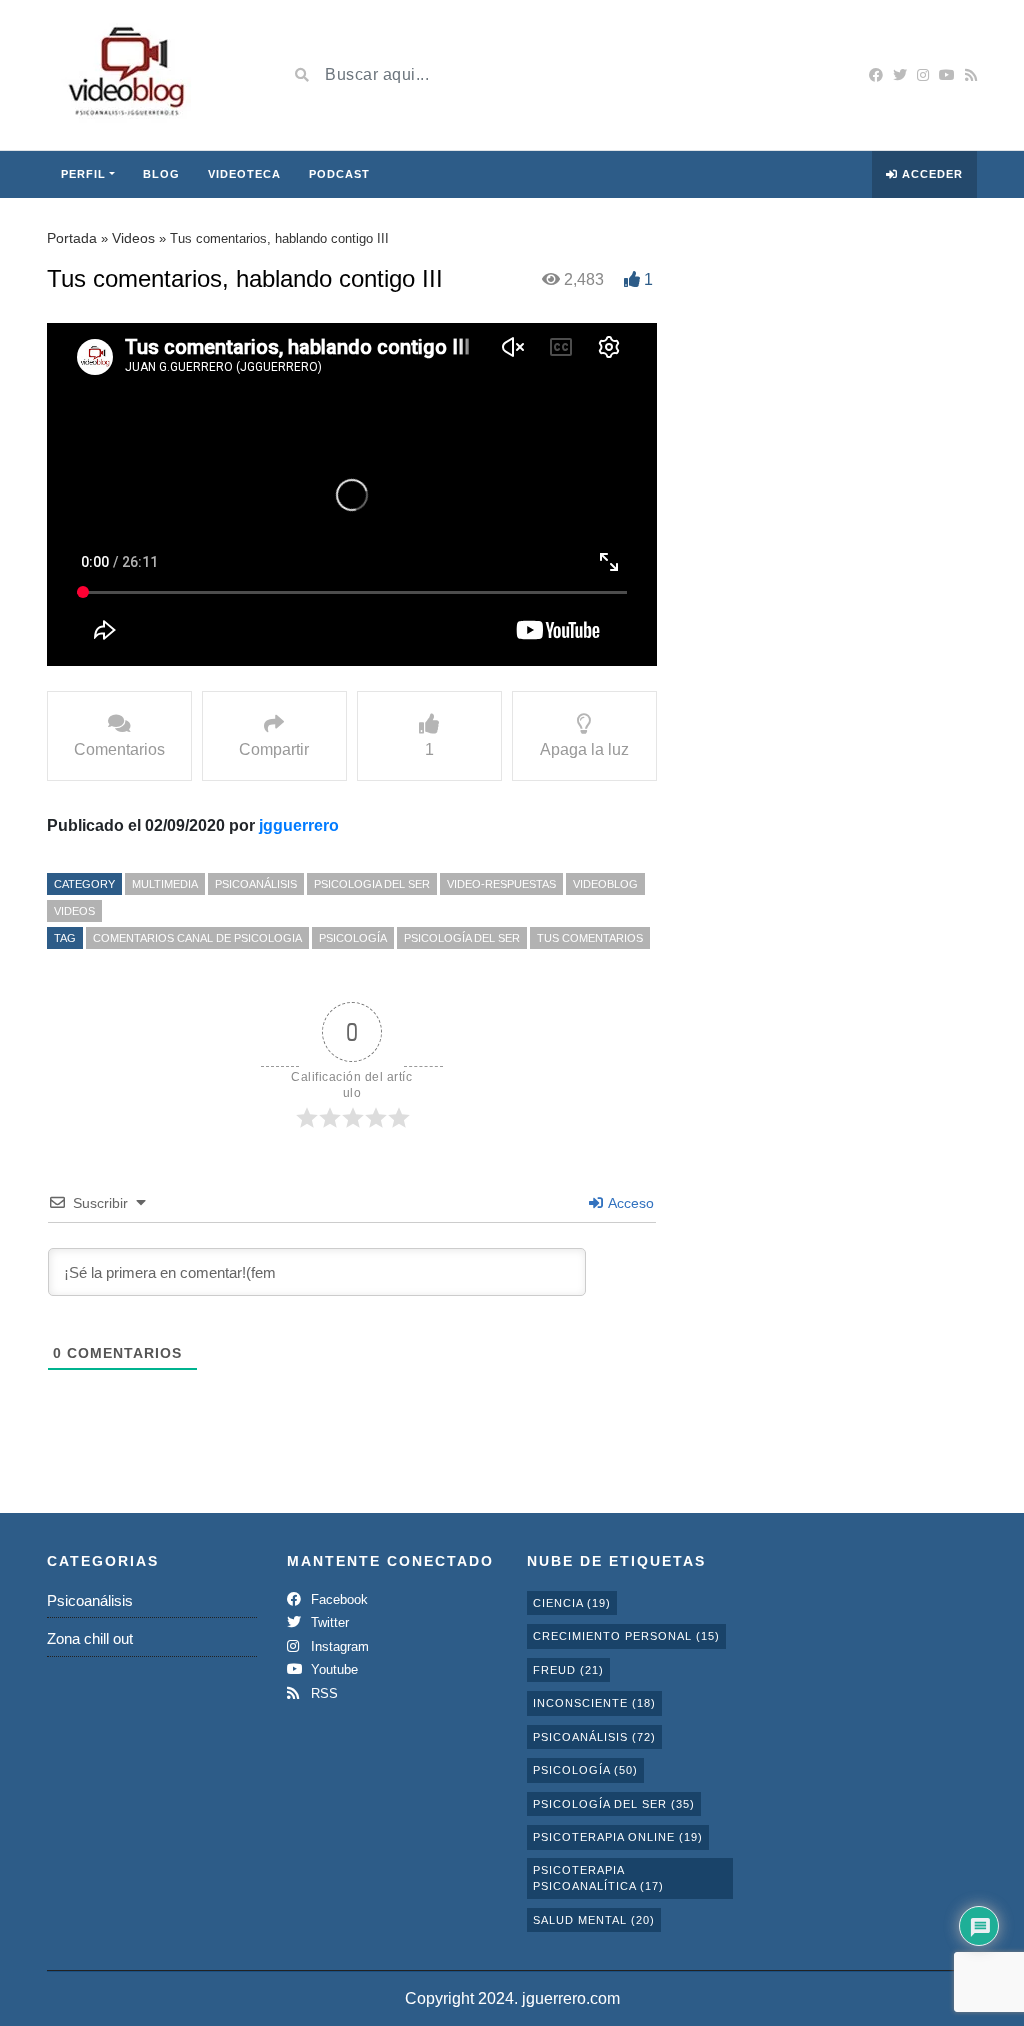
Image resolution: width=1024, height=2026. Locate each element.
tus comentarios (590, 938)
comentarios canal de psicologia (197, 938)
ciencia (572, 1603)
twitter (328, 1622)
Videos (133, 238)
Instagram (338, 1646)
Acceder (930, 174)
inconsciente (594, 1703)
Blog (161, 174)
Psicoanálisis (256, 884)
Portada (72, 238)
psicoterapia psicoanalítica (598, 1878)
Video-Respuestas (501, 884)
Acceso (629, 1203)
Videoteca (244, 174)
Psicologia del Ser (372, 884)
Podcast (339, 174)
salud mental (594, 1920)
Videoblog (605, 884)
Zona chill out (90, 1638)
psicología (353, 938)
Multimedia (165, 884)
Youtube (332, 1669)
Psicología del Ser (462, 938)
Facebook (337, 1599)
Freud (568, 1670)
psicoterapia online (618, 1837)
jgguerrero (299, 825)
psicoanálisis (594, 1737)
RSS (322, 1693)
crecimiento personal (626, 1636)
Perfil (83, 174)
